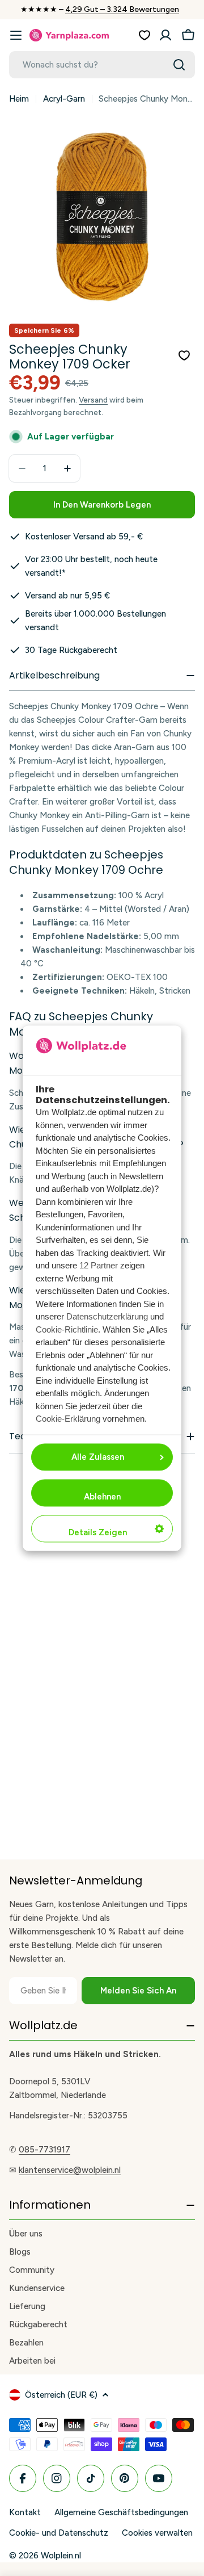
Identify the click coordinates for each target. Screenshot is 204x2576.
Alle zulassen (98, 1457)
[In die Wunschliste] (184, 355)
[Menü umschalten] (16, 35)
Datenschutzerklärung (107, 1317)
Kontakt (25, 2512)
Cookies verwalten (157, 2533)
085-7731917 (44, 2150)
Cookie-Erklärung (68, 1419)
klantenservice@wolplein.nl (70, 2170)
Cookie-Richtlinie (67, 1329)
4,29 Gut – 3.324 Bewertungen (122, 9)
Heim (19, 99)
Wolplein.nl (61, 2556)
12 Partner (99, 1266)
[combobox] (102, 65)
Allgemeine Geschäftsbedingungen (121, 2512)
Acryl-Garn (64, 99)
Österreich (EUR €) (61, 2395)
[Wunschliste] (144, 35)
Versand (93, 400)
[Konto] (165, 35)
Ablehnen (102, 1497)
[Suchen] (179, 65)
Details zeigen (98, 1532)
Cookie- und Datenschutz (59, 2533)
